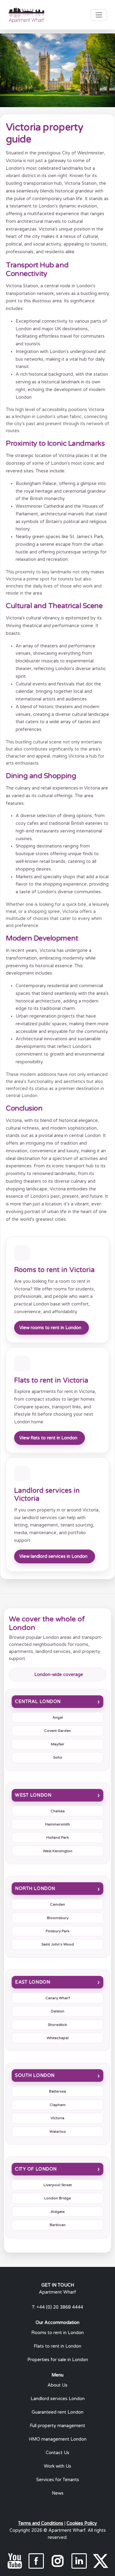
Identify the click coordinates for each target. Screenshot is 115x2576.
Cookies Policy (82, 2523)
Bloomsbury (58, 1918)
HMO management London (58, 2439)
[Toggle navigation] (99, 15)
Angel (58, 1717)
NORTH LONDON (35, 1889)
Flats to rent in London (57, 2346)
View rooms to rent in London (50, 1328)
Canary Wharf (58, 1998)
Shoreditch (57, 2025)
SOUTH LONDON (35, 2076)
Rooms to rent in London (57, 2333)
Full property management (57, 2426)
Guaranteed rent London (57, 2412)
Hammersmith (57, 1824)
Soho (58, 1757)
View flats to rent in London (48, 1438)
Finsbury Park (57, 1931)
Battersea (57, 2091)
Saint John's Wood (58, 1944)
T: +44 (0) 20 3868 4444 (57, 2307)
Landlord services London (58, 2399)
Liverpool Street (58, 2185)
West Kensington (58, 1851)
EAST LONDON (33, 1982)
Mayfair (58, 1744)
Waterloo (58, 2132)
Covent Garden (57, 1731)
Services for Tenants (58, 2480)
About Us (57, 2385)
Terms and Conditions (41, 2523)
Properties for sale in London (58, 2360)
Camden (57, 1904)
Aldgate (58, 2212)
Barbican (58, 2225)
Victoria (57, 2118)
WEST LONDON (33, 1795)
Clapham (58, 2105)
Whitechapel (58, 2038)
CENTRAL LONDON (38, 1702)
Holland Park (57, 1837)
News (58, 2493)
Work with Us (57, 2466)
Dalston (58, 2011)
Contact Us (57, 2453)
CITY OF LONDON (36, 2169)
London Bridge (57, 2198)
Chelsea (58, 1811)
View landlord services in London (53, 1556)
